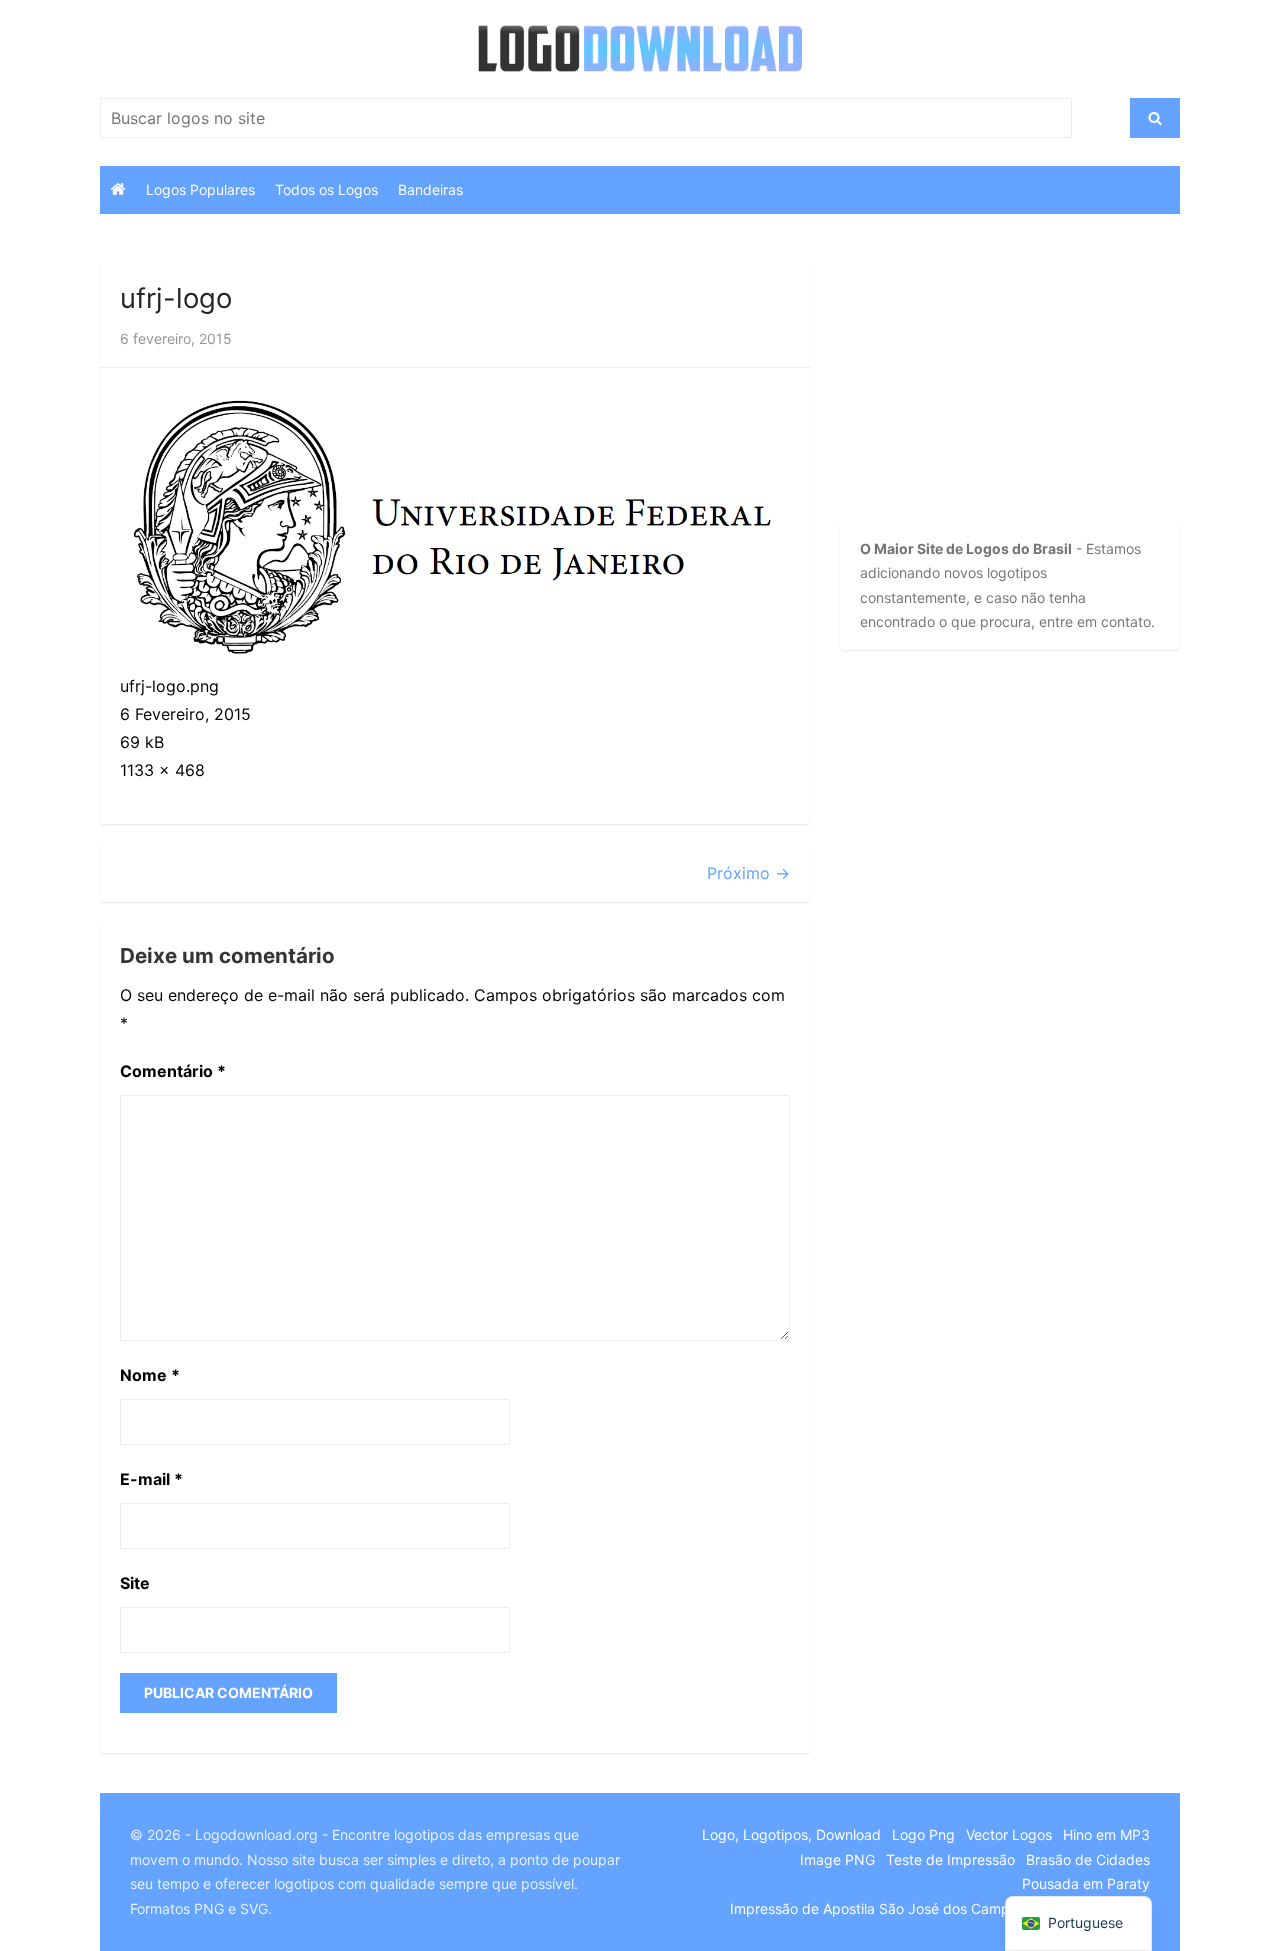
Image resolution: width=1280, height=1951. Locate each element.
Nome (150, 1375)
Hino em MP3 (1106, 1834)
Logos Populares (200, 189)
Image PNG (837, 1859)
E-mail (151, 1479)
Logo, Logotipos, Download (791, 1834)
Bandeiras (430, 189)
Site (135, 1583)
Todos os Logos (326, 189)
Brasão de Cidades (1088, 1859)
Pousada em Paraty (1086, 1883)
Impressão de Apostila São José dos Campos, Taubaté (908, 1908)
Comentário (173, 1071)
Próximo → (748, 873)
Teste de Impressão (950, 1859)
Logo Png (923, 1834)
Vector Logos (1009, 1834)
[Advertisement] (975, 389)
